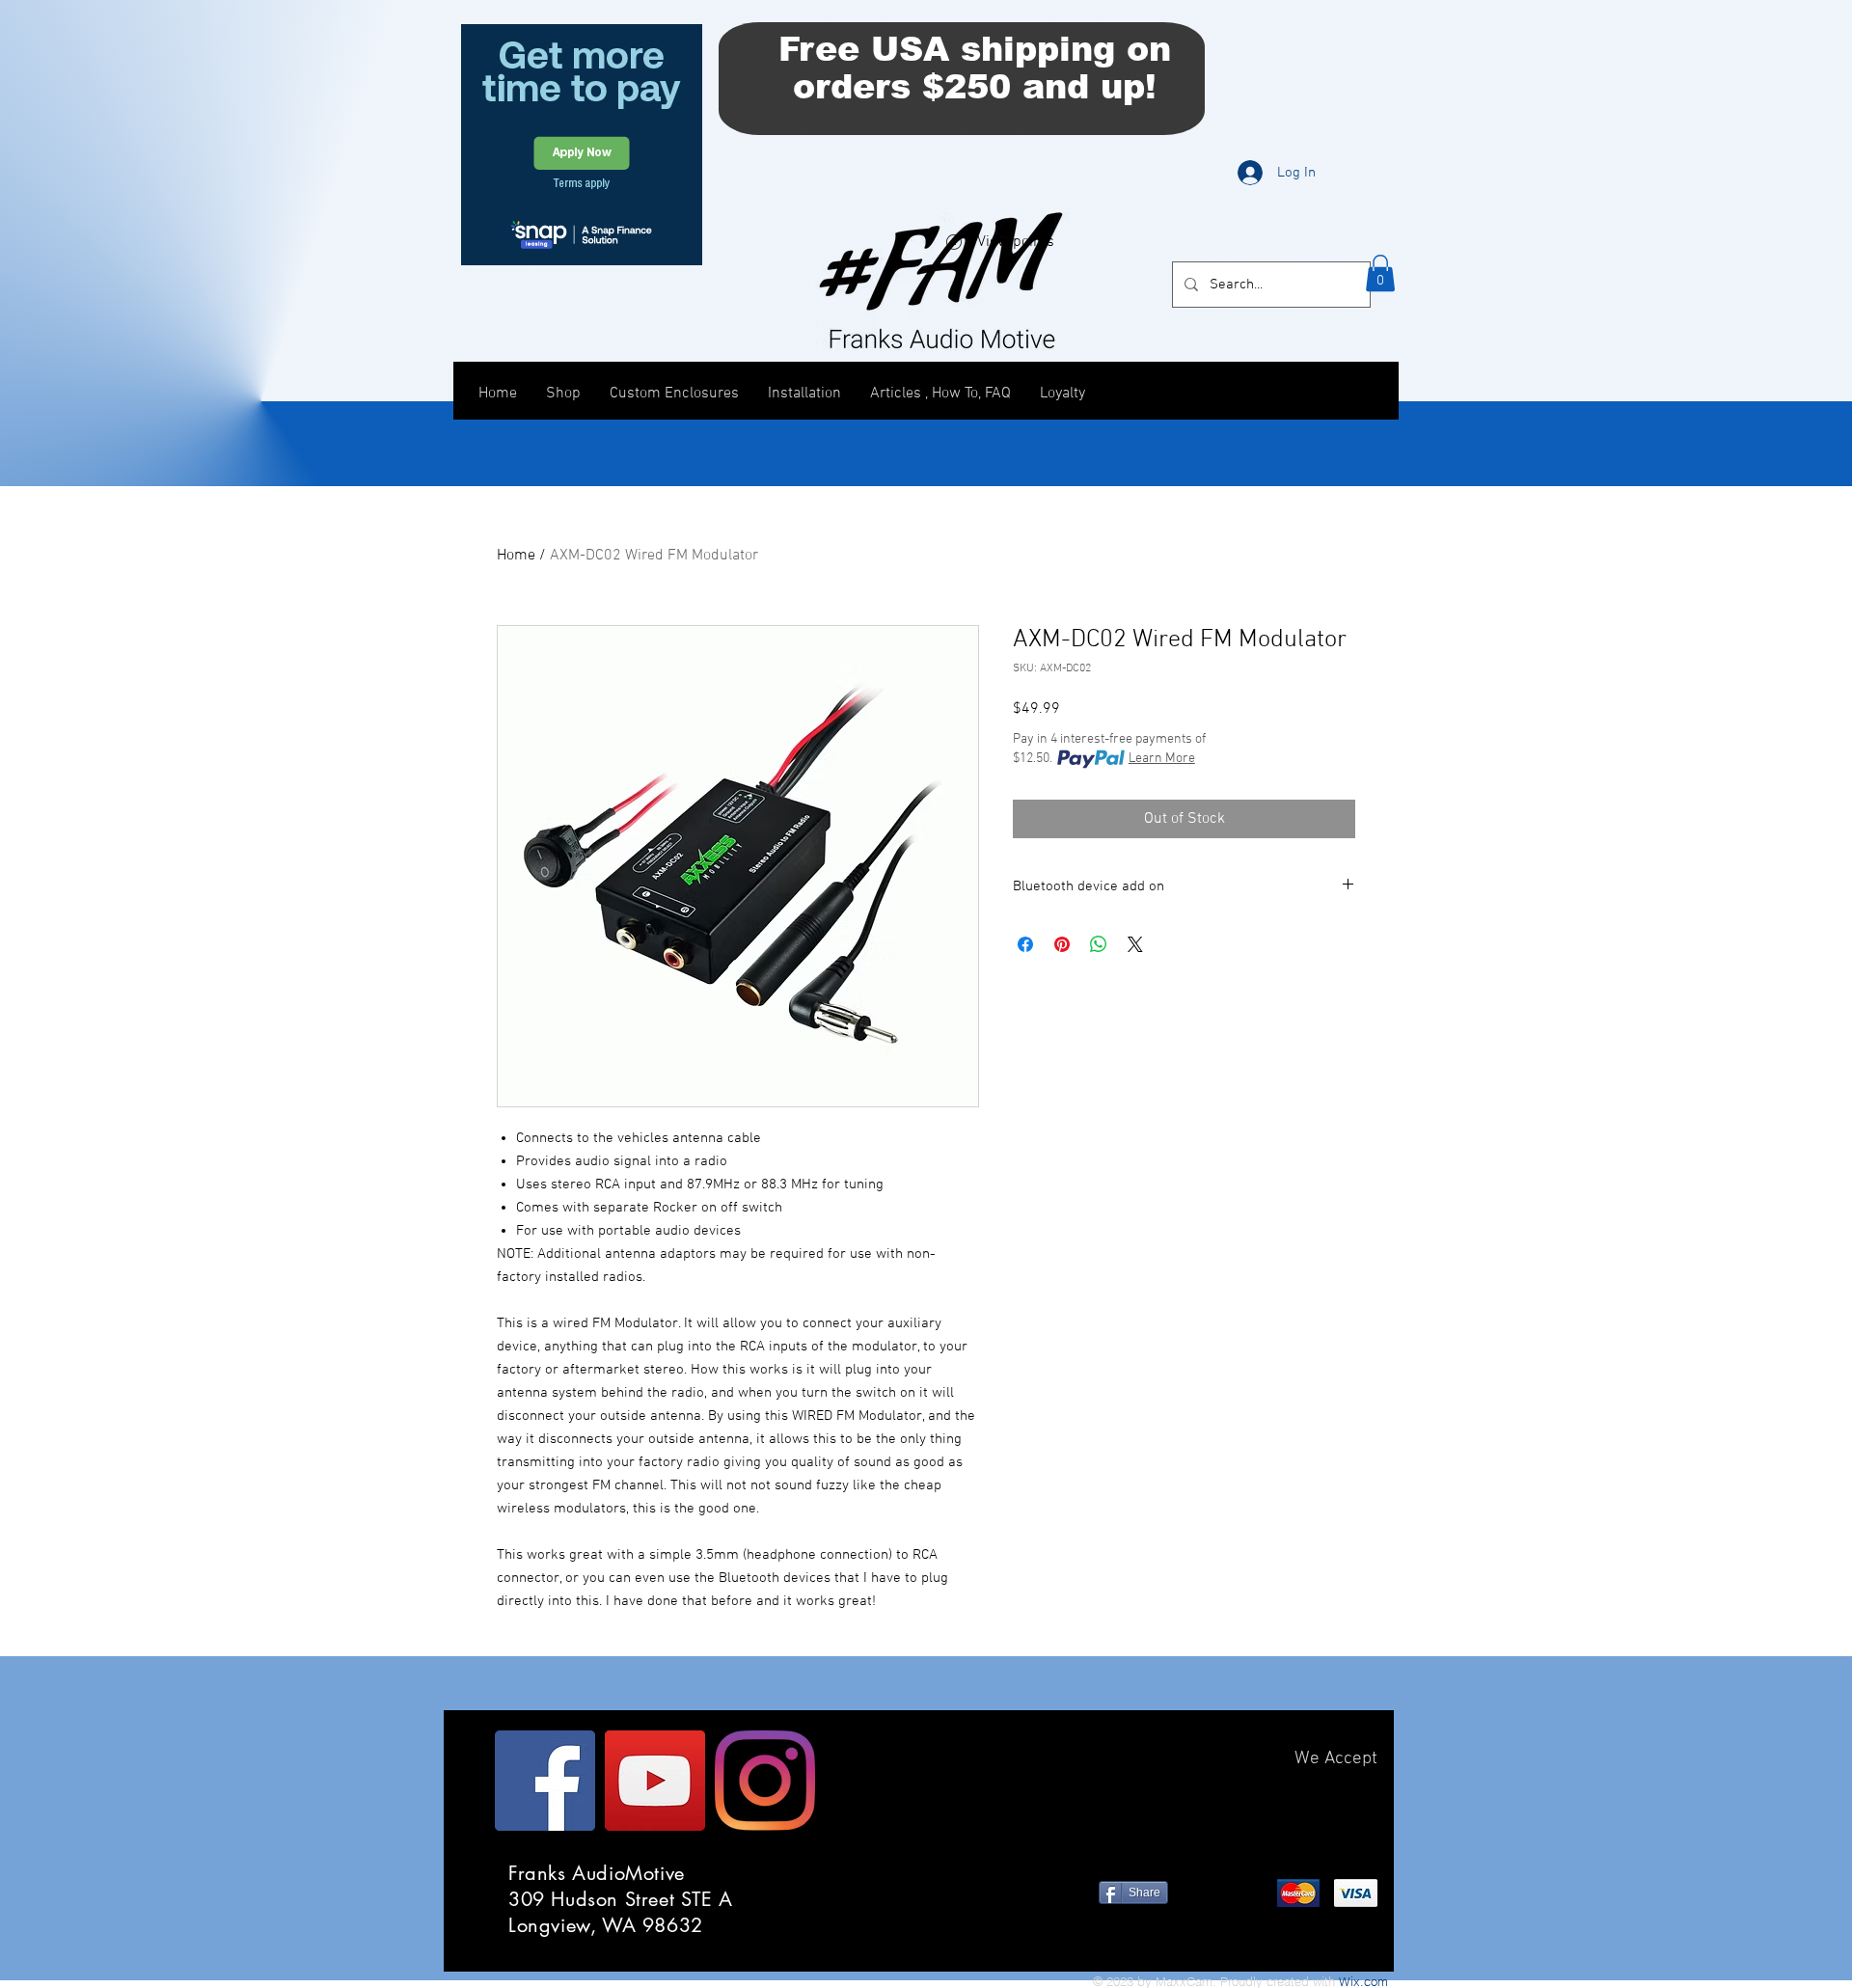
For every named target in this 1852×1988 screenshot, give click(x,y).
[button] (1380, 273)
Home (516, 556)
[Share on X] (1135, 944)
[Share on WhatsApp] (1099, 944)
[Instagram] (765, 1781)
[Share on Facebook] (1025, 944)
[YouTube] (655, 1781)
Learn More (1162, 759)
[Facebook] (545, 1781)
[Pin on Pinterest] (1062, 944)
